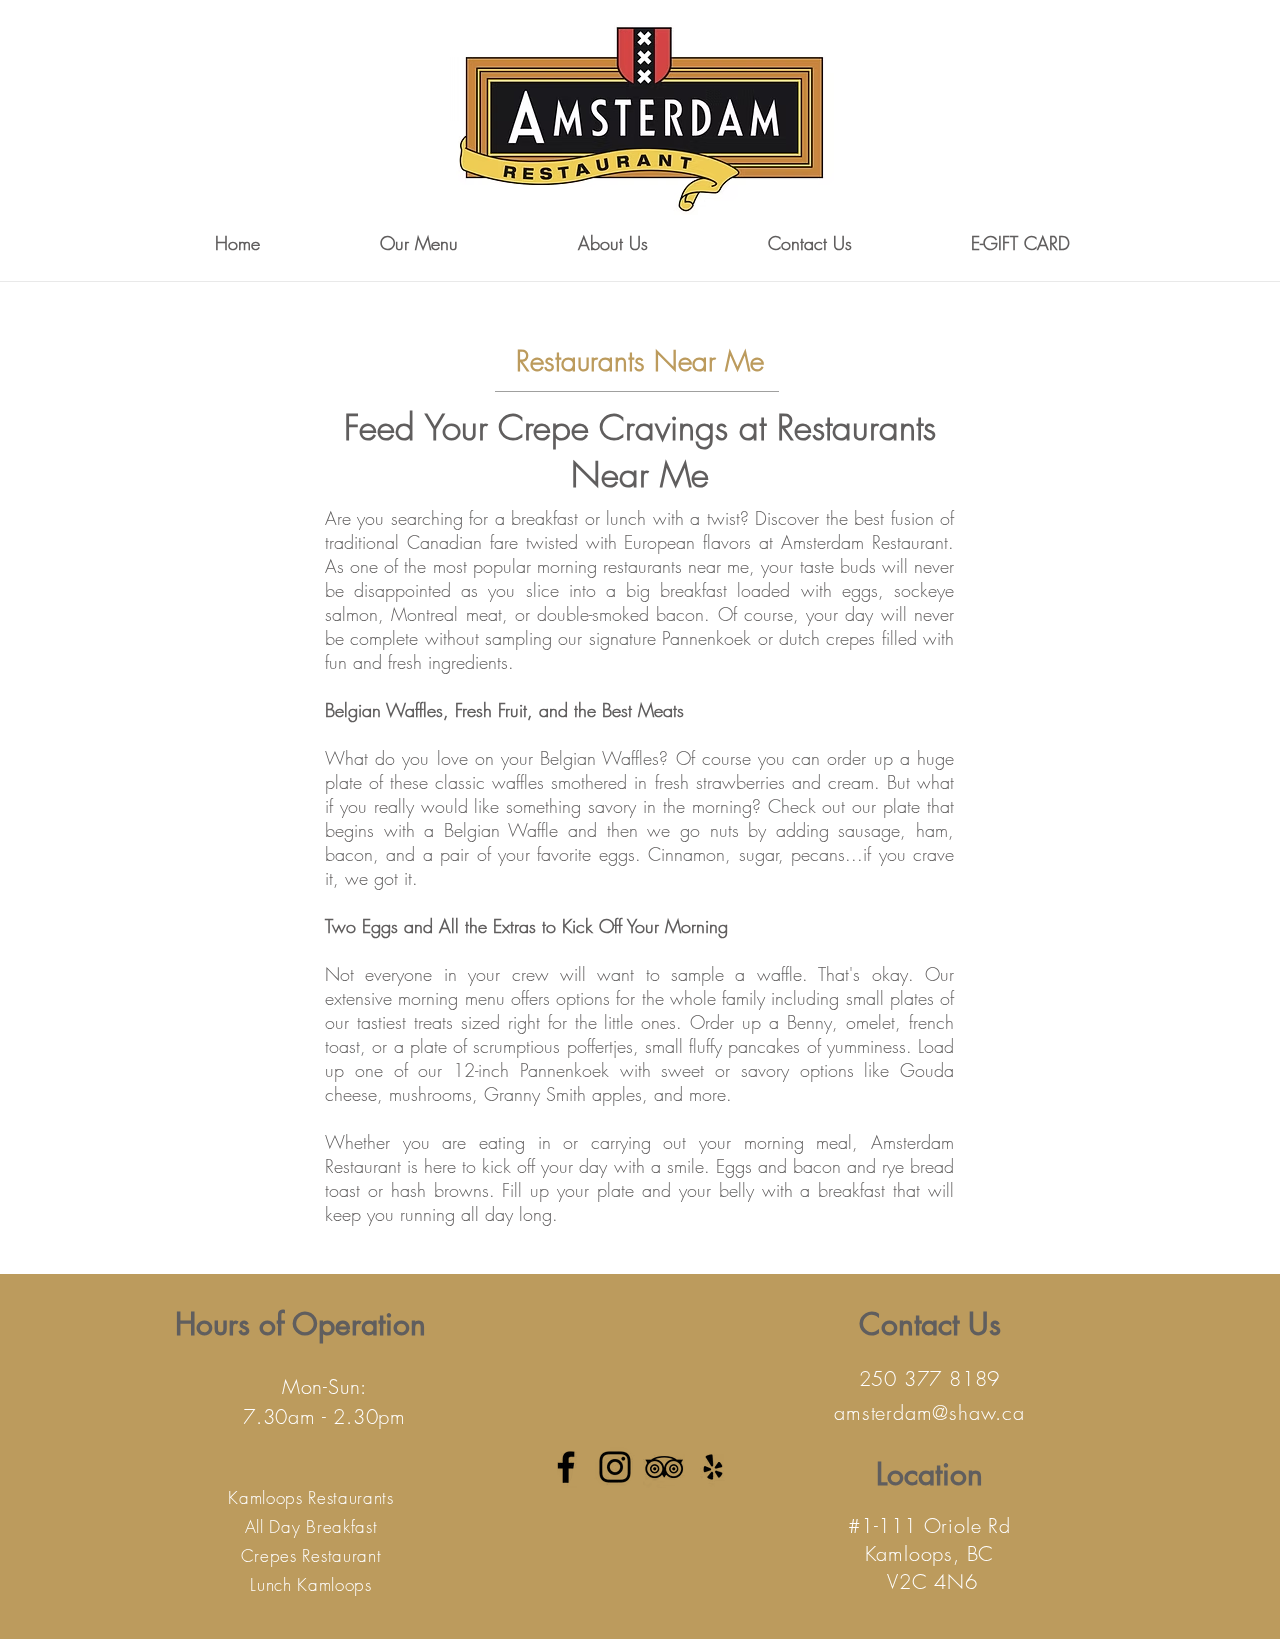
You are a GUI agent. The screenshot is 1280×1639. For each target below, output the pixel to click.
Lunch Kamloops (311, 1584)
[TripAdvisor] (664, 1467)
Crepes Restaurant (311, 1555)
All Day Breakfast (311, 1526)
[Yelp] (713, 1467)
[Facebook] (566, 1467)
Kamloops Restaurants (311, 1497)
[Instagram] (615, 1467)
